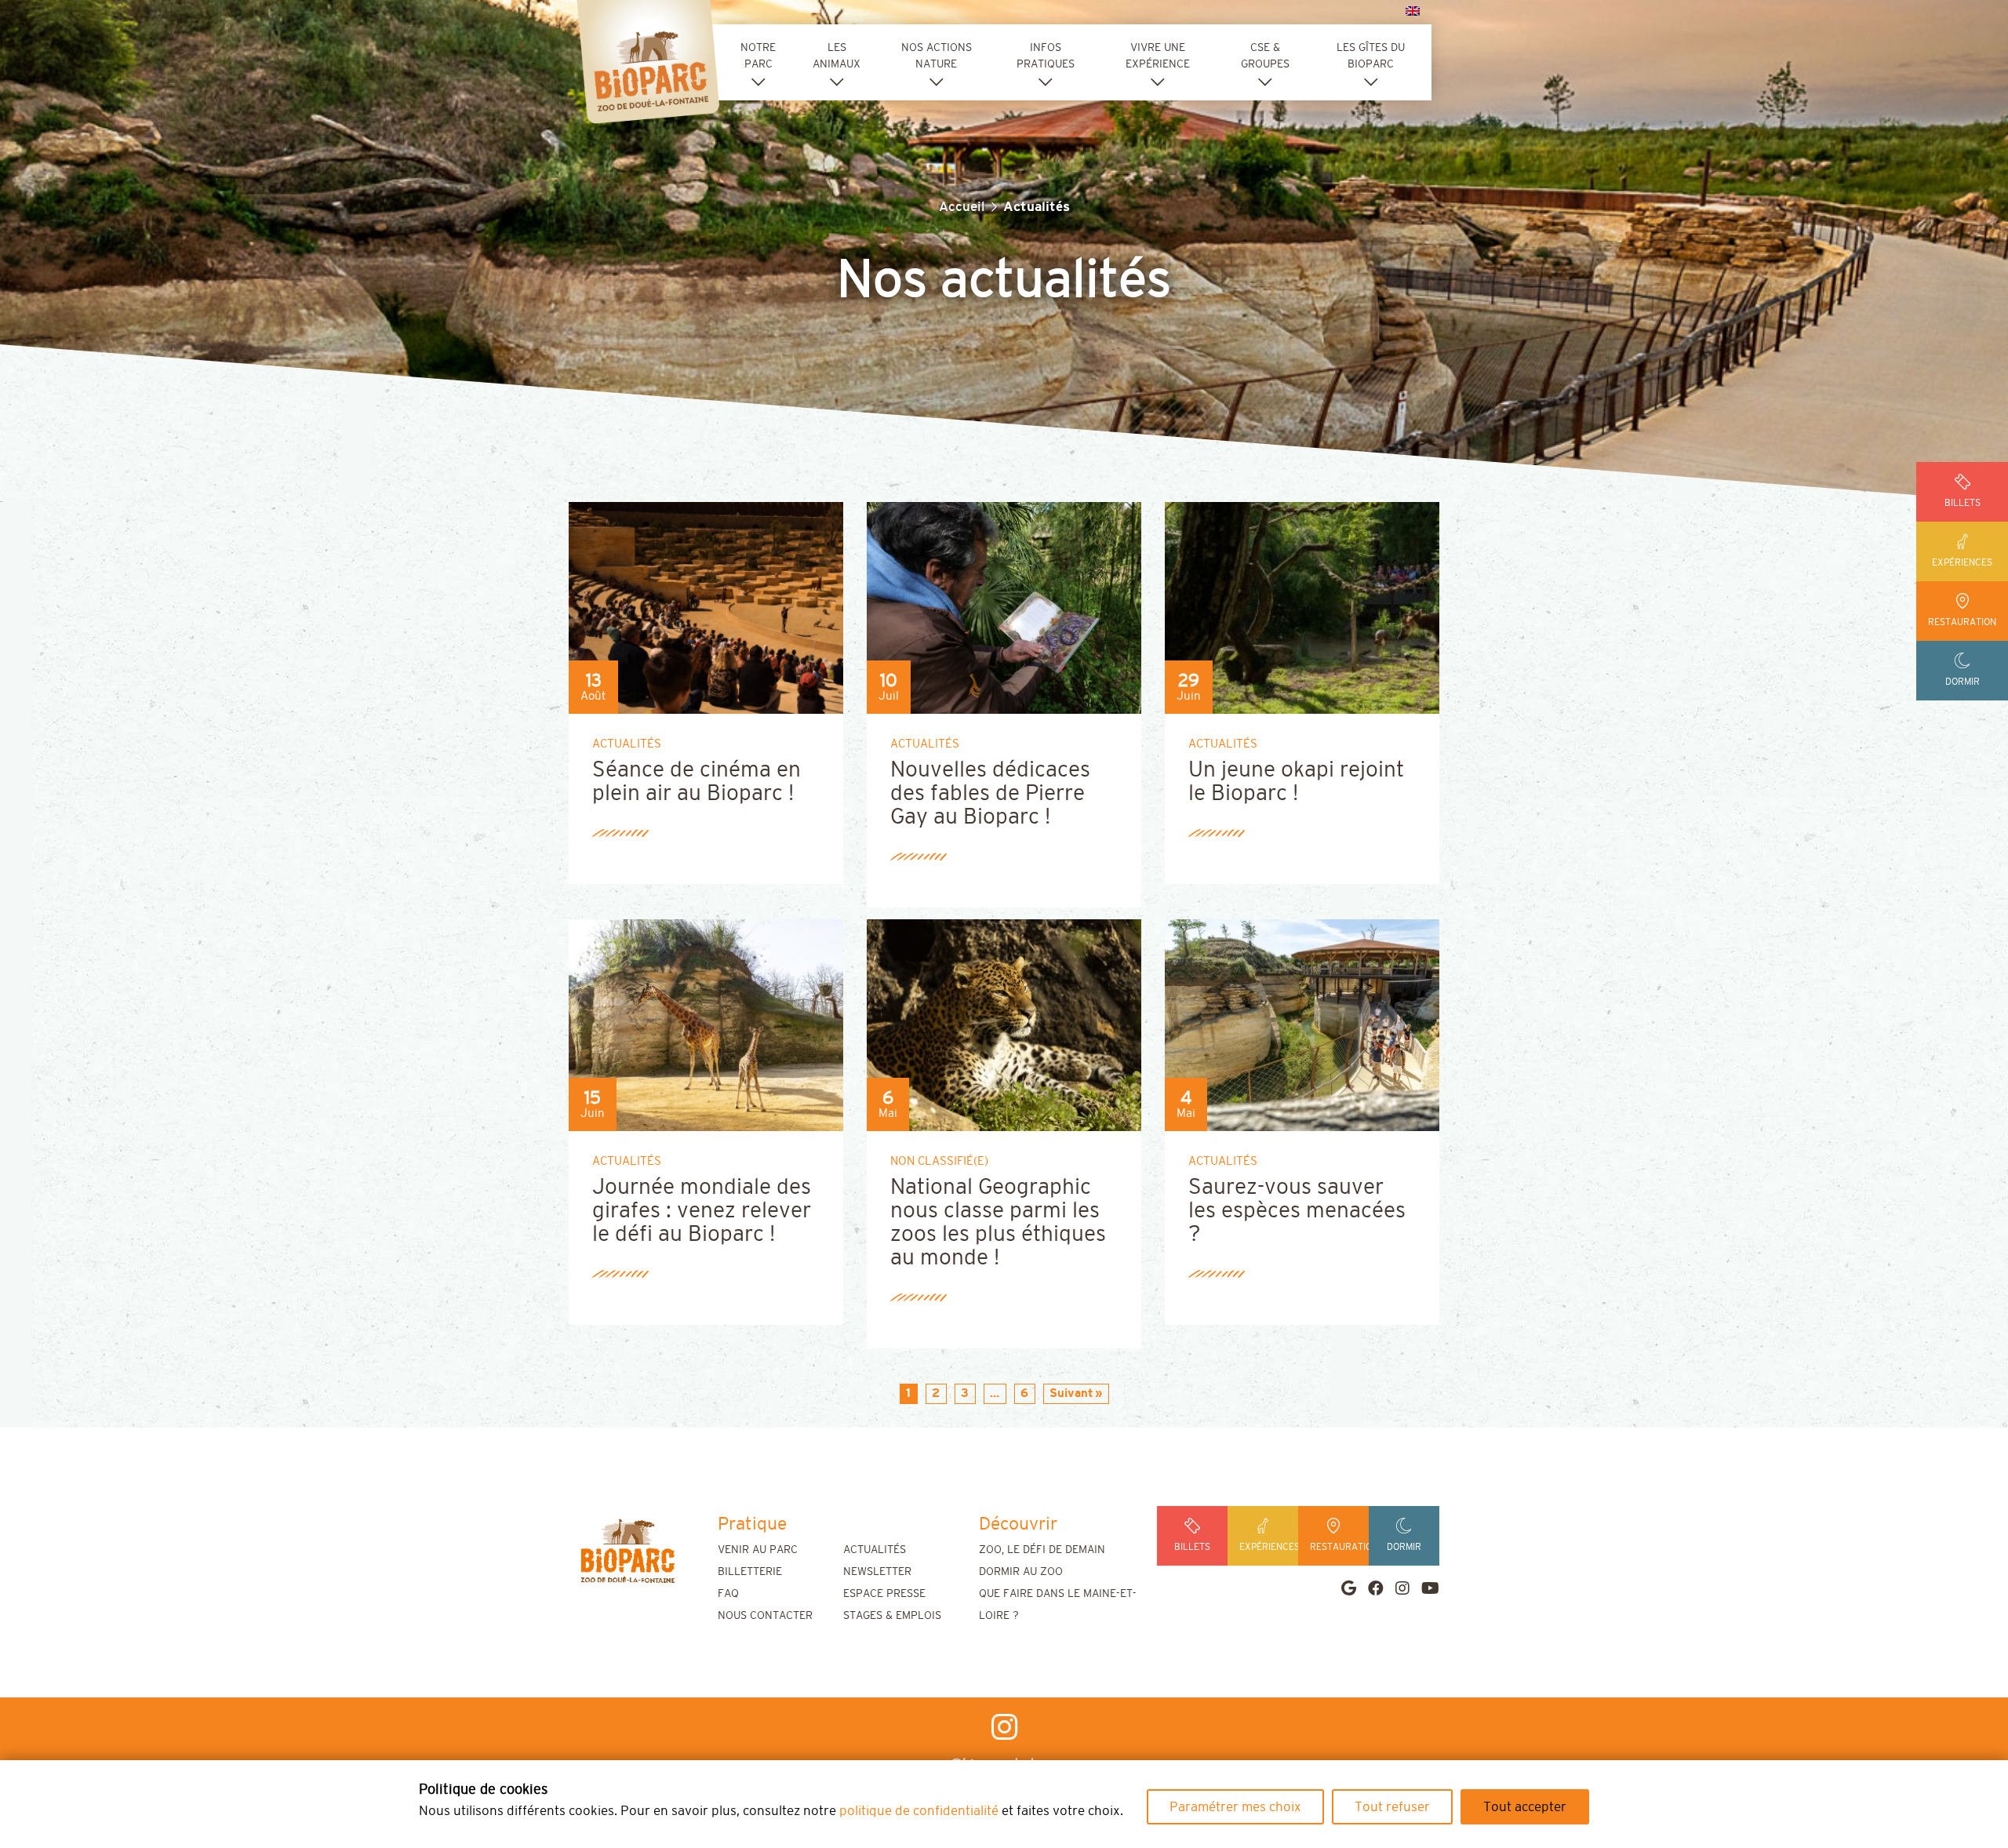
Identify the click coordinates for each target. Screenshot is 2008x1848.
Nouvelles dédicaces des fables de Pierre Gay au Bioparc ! (990, 794)
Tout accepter (1525, 1807)
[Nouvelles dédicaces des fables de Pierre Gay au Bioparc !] (1025, 607)
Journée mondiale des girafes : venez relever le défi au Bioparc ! (702, 1211)
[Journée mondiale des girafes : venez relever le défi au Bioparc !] (727, 1024)
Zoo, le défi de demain (1042, 1550)
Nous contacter (765, 1616)
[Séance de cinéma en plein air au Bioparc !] (766, 607)
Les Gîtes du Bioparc (1371, 56)
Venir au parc (758, 1550)
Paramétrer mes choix (1235, 1807)
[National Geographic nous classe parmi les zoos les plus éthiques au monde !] (1025, 1024)
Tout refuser (1392, 1807)
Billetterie (750, 1572)
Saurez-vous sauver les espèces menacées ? (1297, 1211)
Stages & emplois (892, 1616)
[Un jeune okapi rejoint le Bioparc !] (1395, 607)
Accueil (962, 207)
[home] (627, 1551)
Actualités (875, 1550)
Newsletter (877, 1572)
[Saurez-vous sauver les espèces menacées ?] (1323, 1024)
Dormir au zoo (1021, 1572)
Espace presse (884, 1594)
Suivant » (1076, 1393)
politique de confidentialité (919, 1811)
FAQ (728, 1594)
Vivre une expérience (1158, 56)
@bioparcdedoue (1004, 1765)
